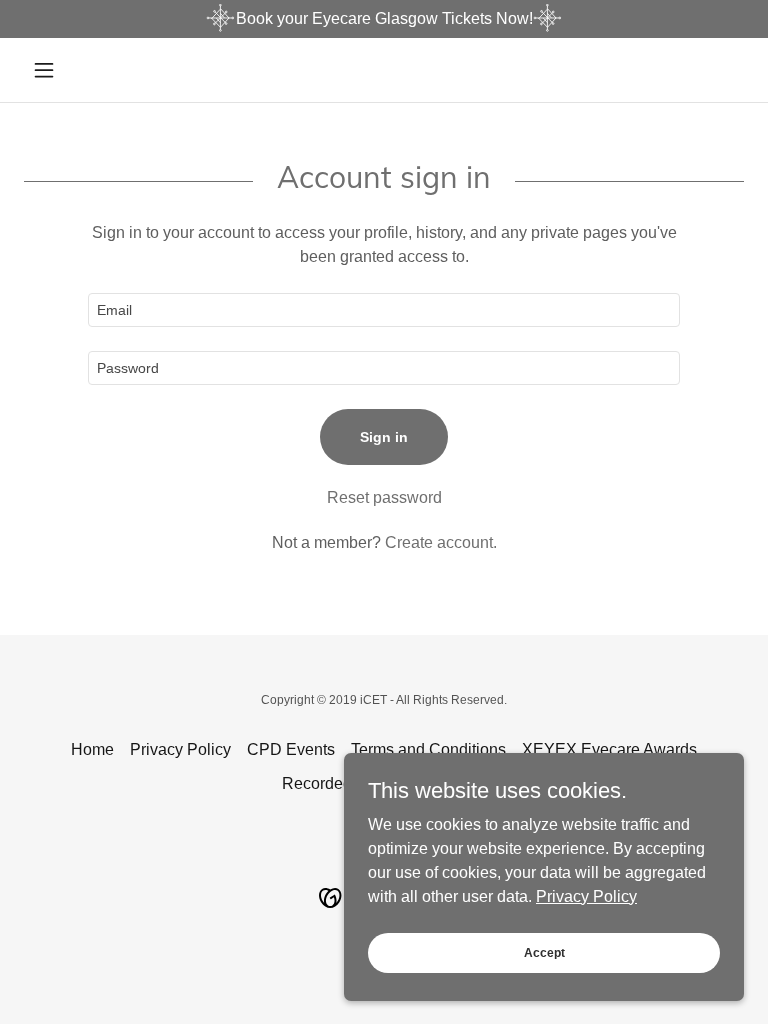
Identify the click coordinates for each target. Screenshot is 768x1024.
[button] (78, 70)
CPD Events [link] (291, 749)
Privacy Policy (586, 895)
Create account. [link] (441, 542)
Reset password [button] (384, 497)
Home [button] (92, 749)
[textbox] (384, 310)
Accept (544, 952)
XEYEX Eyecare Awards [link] (609, 749)
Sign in (384, 437)
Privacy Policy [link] (180, 749)
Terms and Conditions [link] (428, 749)
